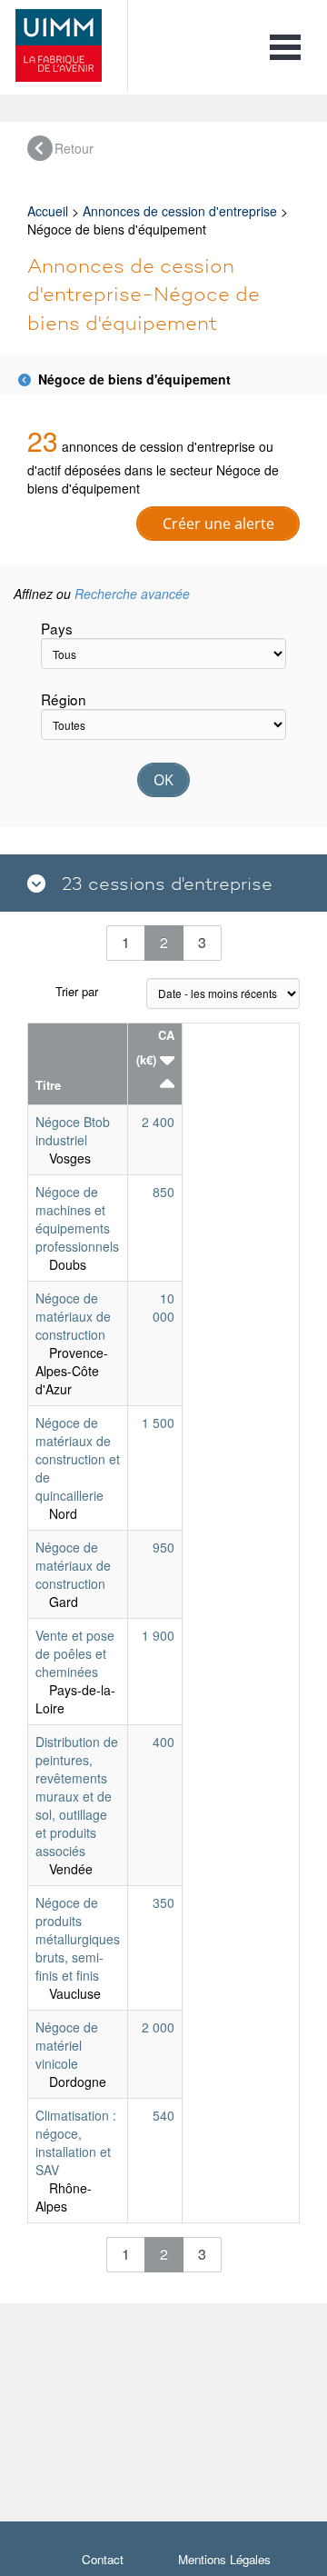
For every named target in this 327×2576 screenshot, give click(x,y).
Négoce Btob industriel (73, 1131)
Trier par (77, 991)
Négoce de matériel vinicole (67, 2045)
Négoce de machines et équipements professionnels (77, 1219)
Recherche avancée (132, 594)
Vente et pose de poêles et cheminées (75, 1653)
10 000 (163, 1307)
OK (163, 780)
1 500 (158, 1423)
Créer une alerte (218, 524)
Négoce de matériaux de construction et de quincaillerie (78, 1459)
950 (163, 1547)
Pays (57, 628)
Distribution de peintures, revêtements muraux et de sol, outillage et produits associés (77, 1796)
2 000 (158, 2027)
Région (64, 699)
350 (163, 1902)
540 (163, 2115)
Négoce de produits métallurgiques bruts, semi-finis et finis (78, 1939)
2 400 (158, 1122)
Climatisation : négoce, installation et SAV (76, 2142)
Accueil (48, 211)
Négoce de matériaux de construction (73, 1316)
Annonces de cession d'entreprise (180, 211)
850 (163, 1192)
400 (163, 1742)
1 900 (158, 1635)
